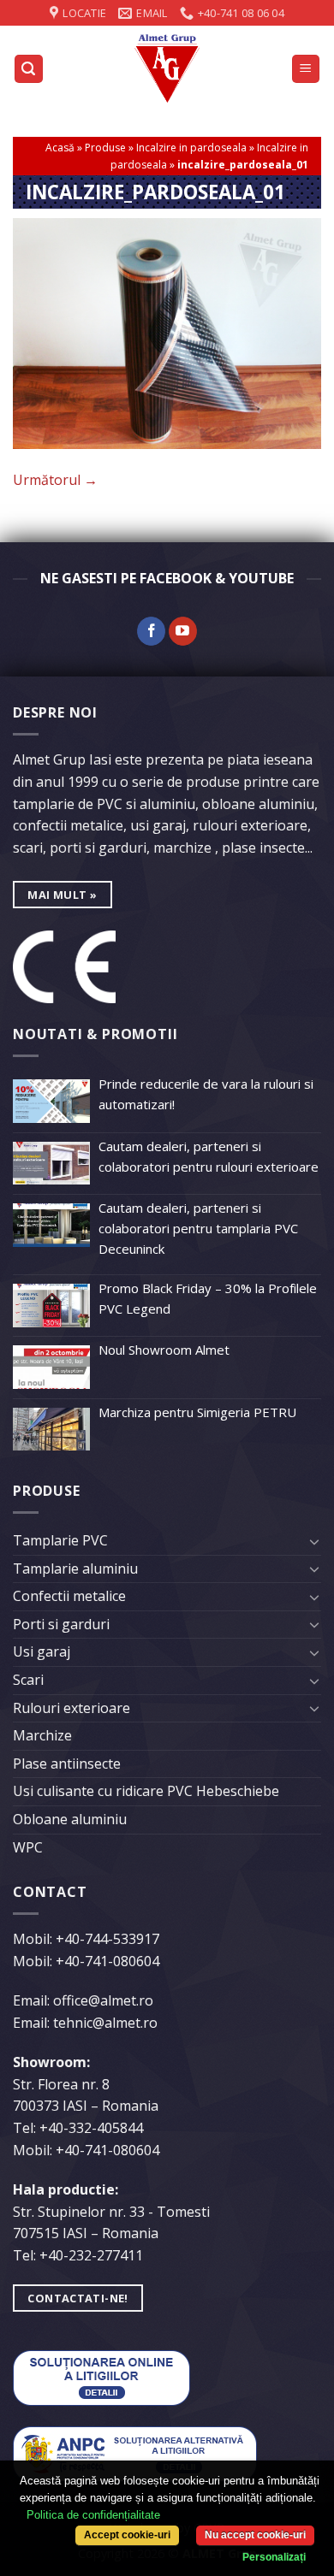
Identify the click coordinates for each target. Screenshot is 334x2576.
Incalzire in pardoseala (191, 148)
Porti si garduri (61, 1624)
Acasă (60, 148)
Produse (105, 148)
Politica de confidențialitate (93, 2515)
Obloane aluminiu (70, 1819)
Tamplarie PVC (60, 1540)
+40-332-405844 (91, 2128)
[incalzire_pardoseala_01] (167, 332)
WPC (28, 1847)
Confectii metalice (69, 1596)
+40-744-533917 (107, 1939)
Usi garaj (42, 1651)
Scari (28, 1680)
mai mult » (62, 895)
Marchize (42, 1735)
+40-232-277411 (91, 2255)
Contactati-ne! (78, 2298)
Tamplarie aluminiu (75, 1569)
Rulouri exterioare (72, 1708)
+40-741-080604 (107, 1961)
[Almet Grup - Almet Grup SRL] (167, 68)
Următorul (55, 480)
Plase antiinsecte (67, 1764)
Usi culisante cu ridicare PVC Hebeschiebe (146, 1791)
